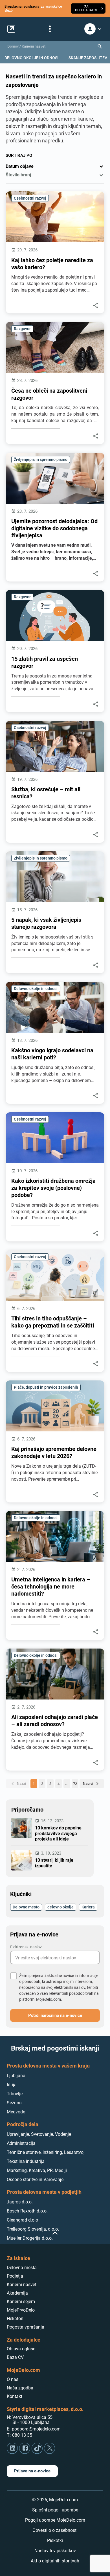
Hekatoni (16, 2319)
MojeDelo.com (23, 2370)
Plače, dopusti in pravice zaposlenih (46, 1387)
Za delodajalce (24, 2340)
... (67, 1784)
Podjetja (15, 2276)
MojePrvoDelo (21, 2310)
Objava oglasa (21, 2349)
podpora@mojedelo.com (36, 2429)
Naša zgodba (20, 2388)
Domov (13, 46)
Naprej (92, 1784)
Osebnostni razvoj (30, 198)
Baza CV (15, 2357)
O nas (13, 2379)
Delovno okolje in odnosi (36, 988)
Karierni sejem (21, 2302)
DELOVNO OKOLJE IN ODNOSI (31, 58)
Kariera (88, 1907)
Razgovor (22, 329)
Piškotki (55, 2540)
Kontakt (15, 2396)
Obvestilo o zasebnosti (55, 2530)
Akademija (17, 2293)
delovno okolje (60, 1907)
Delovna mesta (22, 2268)
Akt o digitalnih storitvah (55, 2561)
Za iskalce (18, 2258)
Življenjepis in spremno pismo (41, 459)
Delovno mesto (26, 1907)
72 (75, 1784)
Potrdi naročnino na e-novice (55, 2015)
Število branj (18, 175)
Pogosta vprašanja (26, 2327)
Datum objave (20, 166)
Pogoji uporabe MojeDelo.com (55, 2520)
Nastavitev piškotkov (55, 2551)
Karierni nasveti (34, 46)
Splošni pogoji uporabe (55, 2510)
